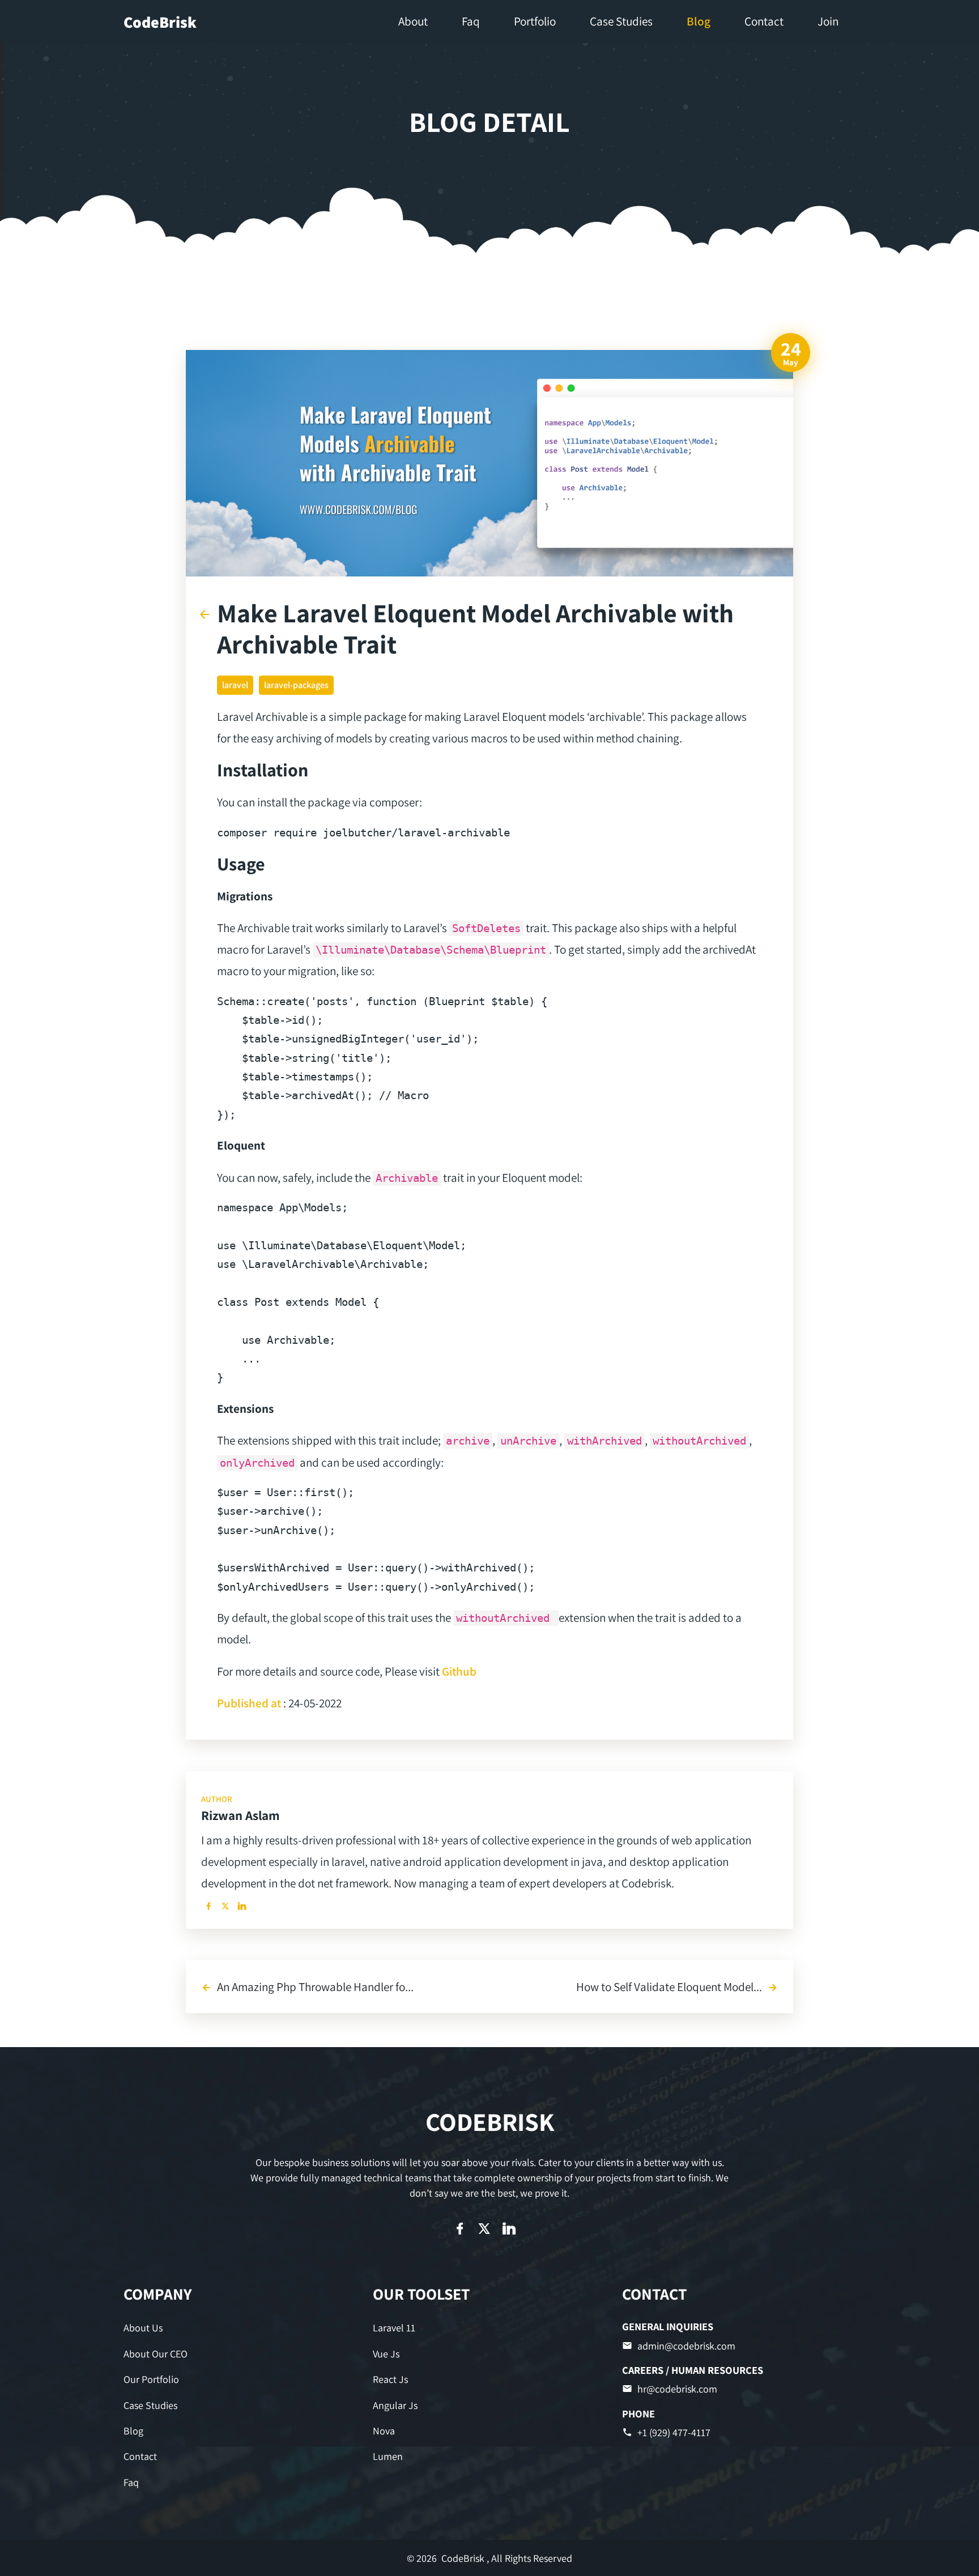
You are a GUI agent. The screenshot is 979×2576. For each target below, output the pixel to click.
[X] (225, 1906)
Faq (131, 2482)
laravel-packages (296, 685)
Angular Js (395, 2405)
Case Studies (150, 2405)
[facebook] (208, 1906)
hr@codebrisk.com (677, 2389)
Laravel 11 (394, 2328)
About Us (143, 2328)
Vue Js (386, 2354)
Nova (384, 2431)
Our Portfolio (151, 2379)
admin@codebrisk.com (686, 2346)
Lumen (388, 2456)
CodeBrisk (160, 22)
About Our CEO (156, 2354)
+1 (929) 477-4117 (674, 2432)
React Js (390, 2379)
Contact (140, 2456)
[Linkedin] (242, 1906)
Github (459, 1671)
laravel (235, 685)
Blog (133, 2431)
